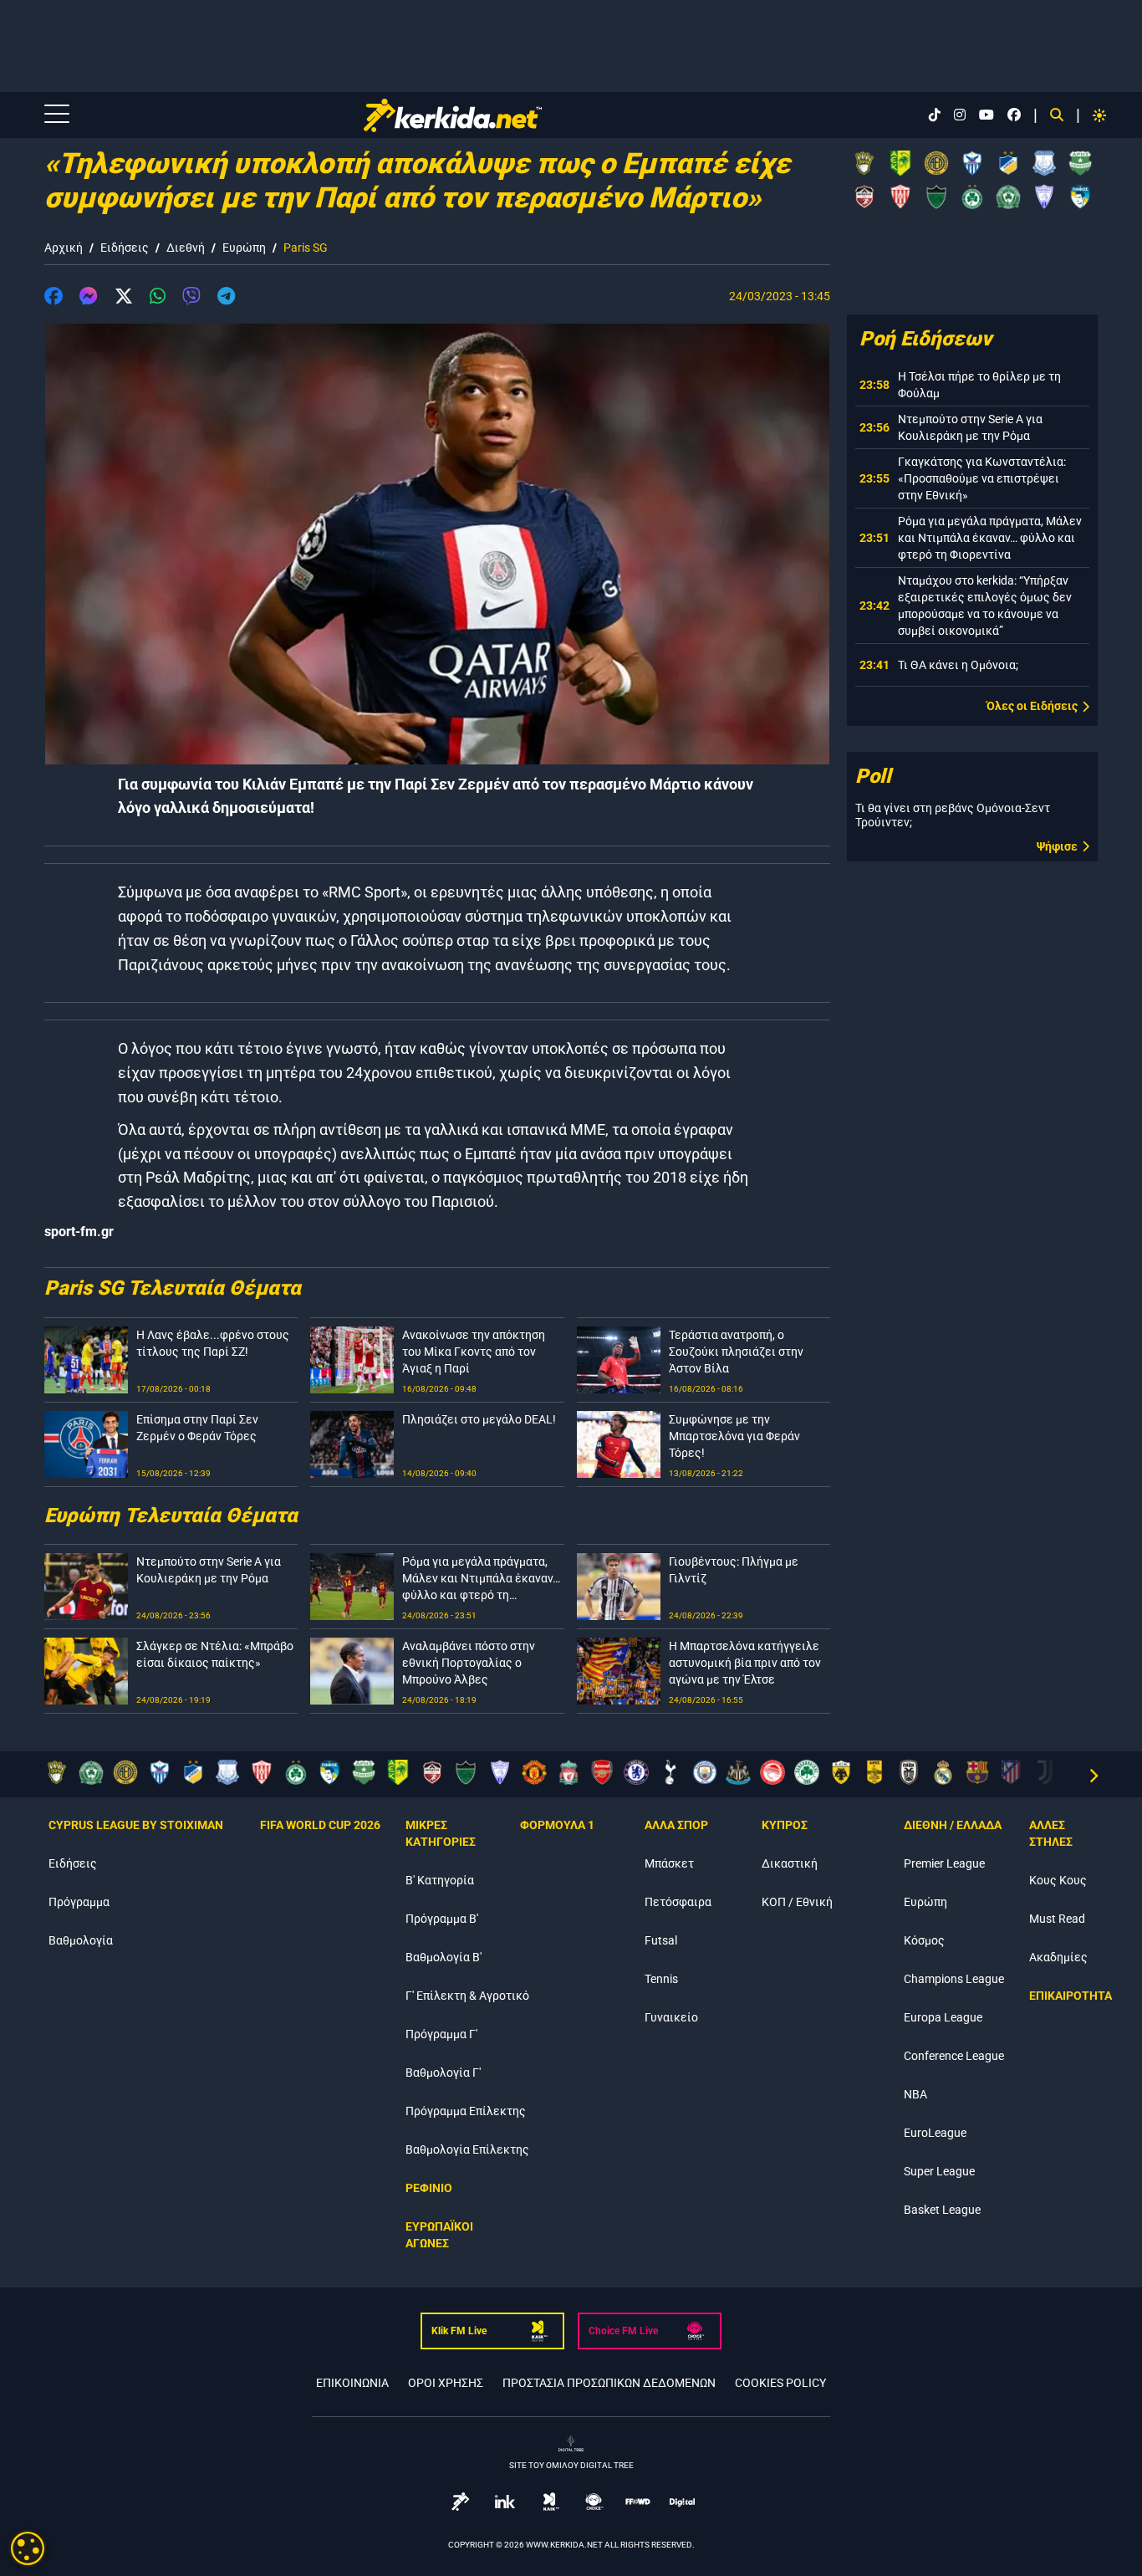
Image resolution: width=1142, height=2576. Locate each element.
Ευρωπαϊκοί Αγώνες (439, 2235)
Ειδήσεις (125, 248)
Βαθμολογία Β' (444, 1957)
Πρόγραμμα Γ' (441, 2034)
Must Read (1057, 1919)
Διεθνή (186, 248)
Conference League (954, 2056)
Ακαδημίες (1058, 1957)
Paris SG (306, 248)
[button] (54, 299)
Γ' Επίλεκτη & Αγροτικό (467, 1996)
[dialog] (28, 2548)
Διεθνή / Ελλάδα (953, 1825)
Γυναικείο (671, 2017)
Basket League (942, 2210)
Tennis (661, 1979)
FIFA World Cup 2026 (320, 1825)
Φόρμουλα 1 (557, 1825)
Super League (939, 2171)
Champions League (954, 1979)
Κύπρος (785, 1825)
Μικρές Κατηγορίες (441, 1833)
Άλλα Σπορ (676, 1825)
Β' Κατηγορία (440, 1880)
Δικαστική (790, 1863)
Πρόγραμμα (79, 1902)
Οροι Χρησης (446, 2383)
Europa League (943, 2017)
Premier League (944, 1863)
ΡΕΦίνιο (429, 2188)
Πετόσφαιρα (678, 1902)
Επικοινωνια (352, 2383)
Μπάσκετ (669, 1863)
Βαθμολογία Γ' (443, 2073)
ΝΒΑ (915, 2094)
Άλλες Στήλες (1051, 1833)
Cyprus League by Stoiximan (136, 1825)
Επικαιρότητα (1071, 1996)
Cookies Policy (780, 2383)
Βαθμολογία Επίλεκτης (467, 2149)
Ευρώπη (244, 248)
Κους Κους (1058, 1880)
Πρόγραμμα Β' (442, 1919)
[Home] (452, 115)
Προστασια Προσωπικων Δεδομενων (609, 2383)
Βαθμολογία (81, 1940)
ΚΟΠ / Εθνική (797, 1902)
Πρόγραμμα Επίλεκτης (466, 2111)
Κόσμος (924, 1940)
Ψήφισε (1057, 846)
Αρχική (64, 248)
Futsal (661, 1940)
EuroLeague (935, 2133)
